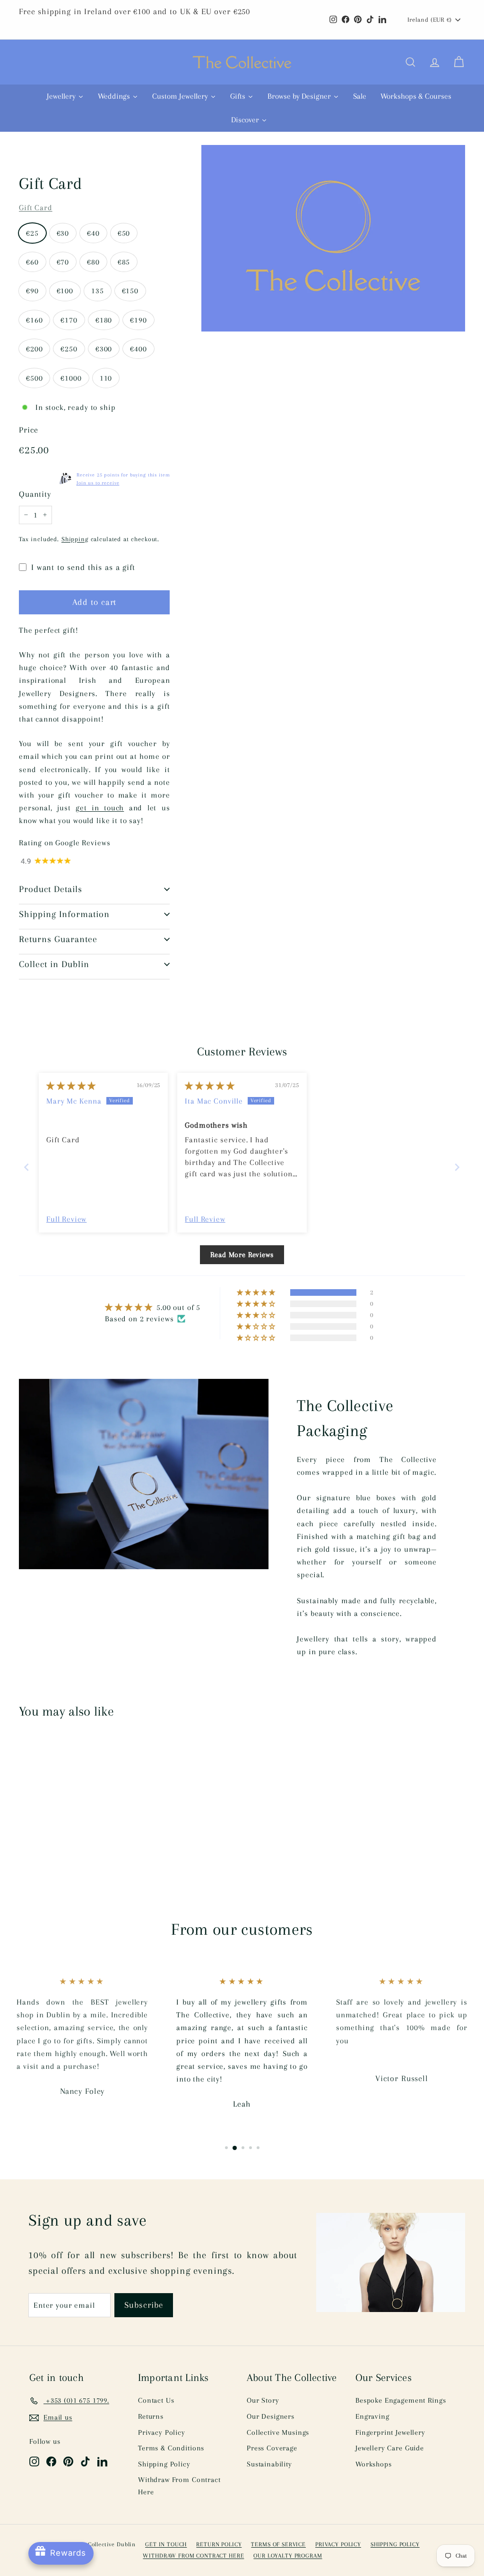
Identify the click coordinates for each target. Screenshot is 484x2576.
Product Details (51, 889)
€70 (63, 262)
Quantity (35, 494)
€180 (104, 320)
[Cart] (459, 62)
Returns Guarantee (58, 939)
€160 (34, 320)
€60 (32, 262)
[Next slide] (457, 1167)
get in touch (100, 808)
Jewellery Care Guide (390, 2448)
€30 (63, 233)
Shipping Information (64, 914)
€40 (93, 233)
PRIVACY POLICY (338, 2544)
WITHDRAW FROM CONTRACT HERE (193, 2556)
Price (29, 430)
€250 (69, 349)
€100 (65, 291)
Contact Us (156, 2400)
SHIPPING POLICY (395, 2544)
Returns (151, 2416)
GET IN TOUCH (166, 2544)
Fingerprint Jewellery (390, 2432)
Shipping (75, 539)
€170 (69, 320)
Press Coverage (272, 2448)
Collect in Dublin (54, 964)
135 (98, 291)
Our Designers (271, 2416)
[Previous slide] (27, 1167)
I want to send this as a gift (83, 567)
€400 (138, 349)
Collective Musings (278, 2432)
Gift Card (36, 208)
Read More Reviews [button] (242, 1255)
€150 (130, 291)
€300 (104, 349)
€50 (124, 233)
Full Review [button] (66, 1219)
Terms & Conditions (171, 2448)
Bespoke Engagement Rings (401, 2400)
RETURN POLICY (219, 2544)
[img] (71, 1086)
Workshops (374, 2464)
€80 (93, 262)
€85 (124, 262)
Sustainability (269, 2464)
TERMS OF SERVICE (278, 2544)
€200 (34, 349)
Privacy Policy (162, 2432)
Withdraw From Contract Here (179, 2486)
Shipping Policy (164, 2464)
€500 (34, 378)
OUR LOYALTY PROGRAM (288, 2556)
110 (106, 378)
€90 (32, 291)
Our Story (263, 2400)
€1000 (71, 378)
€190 (138, 320)
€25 (32, 233)
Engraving (372, 2416)
